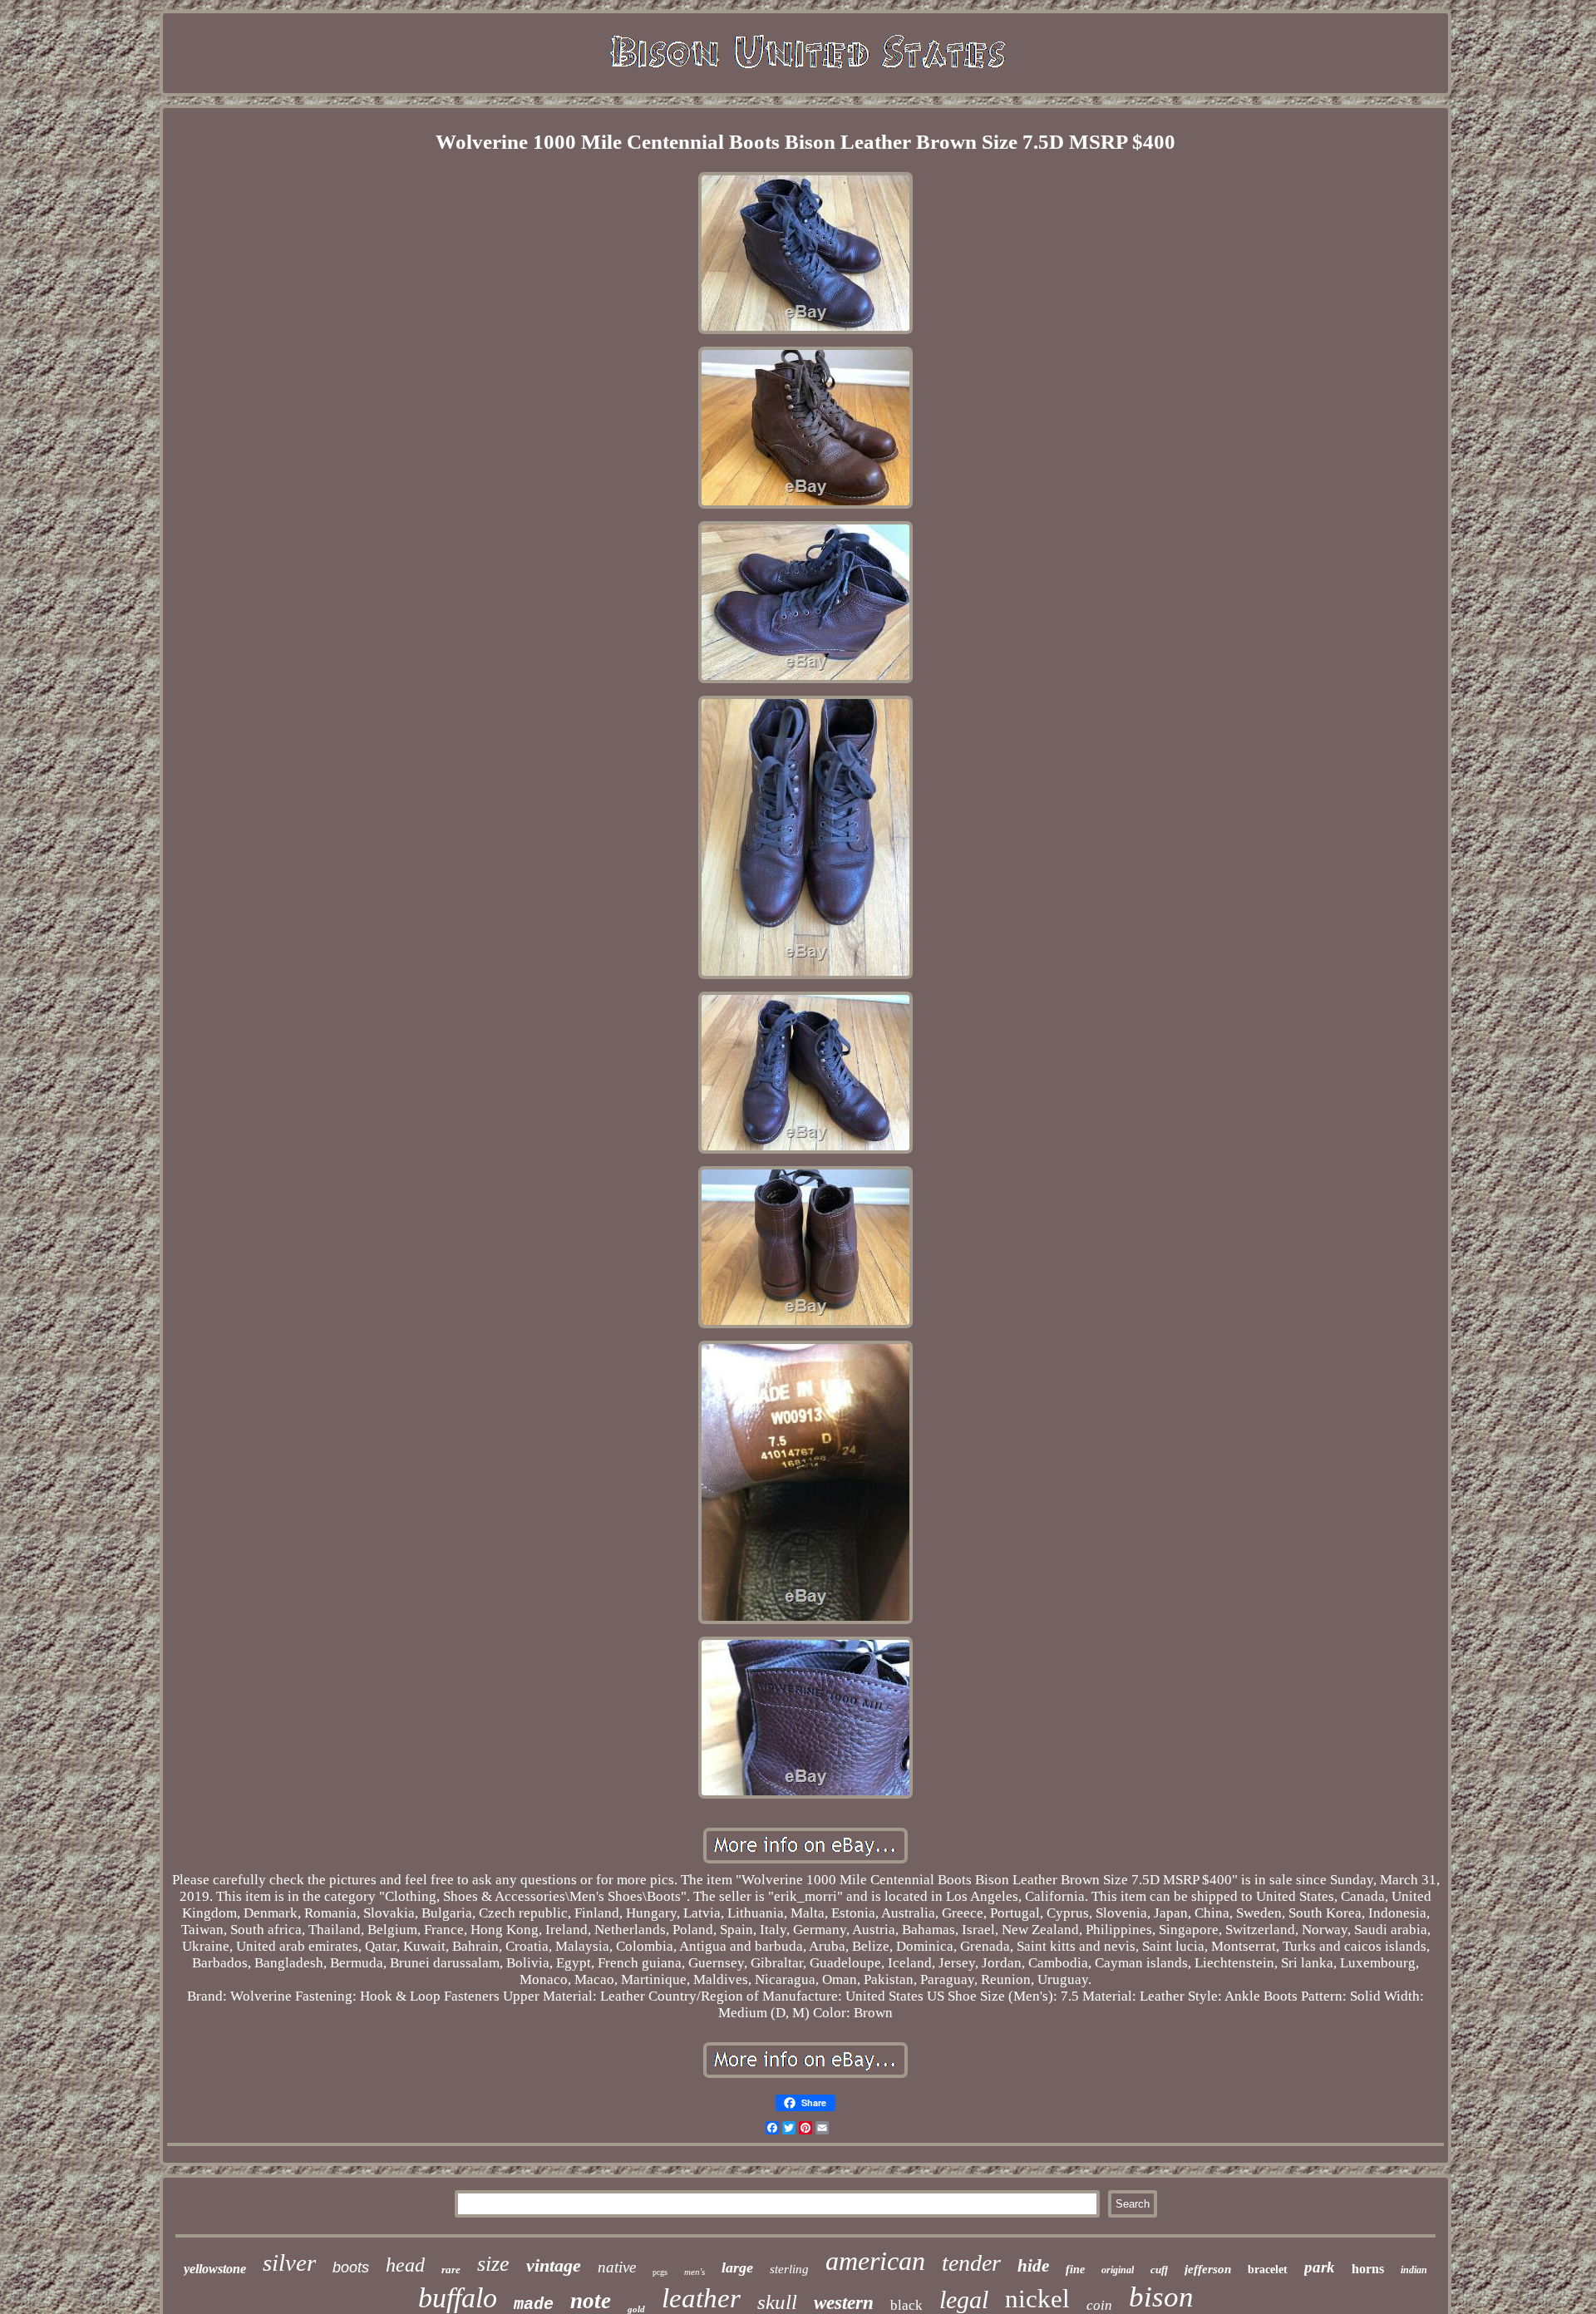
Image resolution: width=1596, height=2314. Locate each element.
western (844, 2303)
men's (695, 2272)
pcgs (660, 2272)
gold (636, 2309)
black (906, 2305)
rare (451, 2270)
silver (289, 2262)
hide (1033, 2266)
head (405, 2265)
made (534, 2304)
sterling (789, 2269)
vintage (554, 2265)
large (737, 2267)
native (617, 2267)
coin (1099, 2305)
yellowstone (215, 2269)
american (875, 2261)
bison (1161, 2297)
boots (351, 2267)
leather (701, 2298)
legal (964, 2299)
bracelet (1268, 2270)
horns (1368, 2269)
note (591, 2301)
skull (777, 2302)
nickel (1037, 2299)
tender (971, 2263)
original (1118, 2270)
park (1320, 2267)
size (493, 2264)
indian (1414, 2270)
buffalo (458, 2298)
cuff (1159, 2270)
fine (1075, 2270)
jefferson (1208, 2269)
